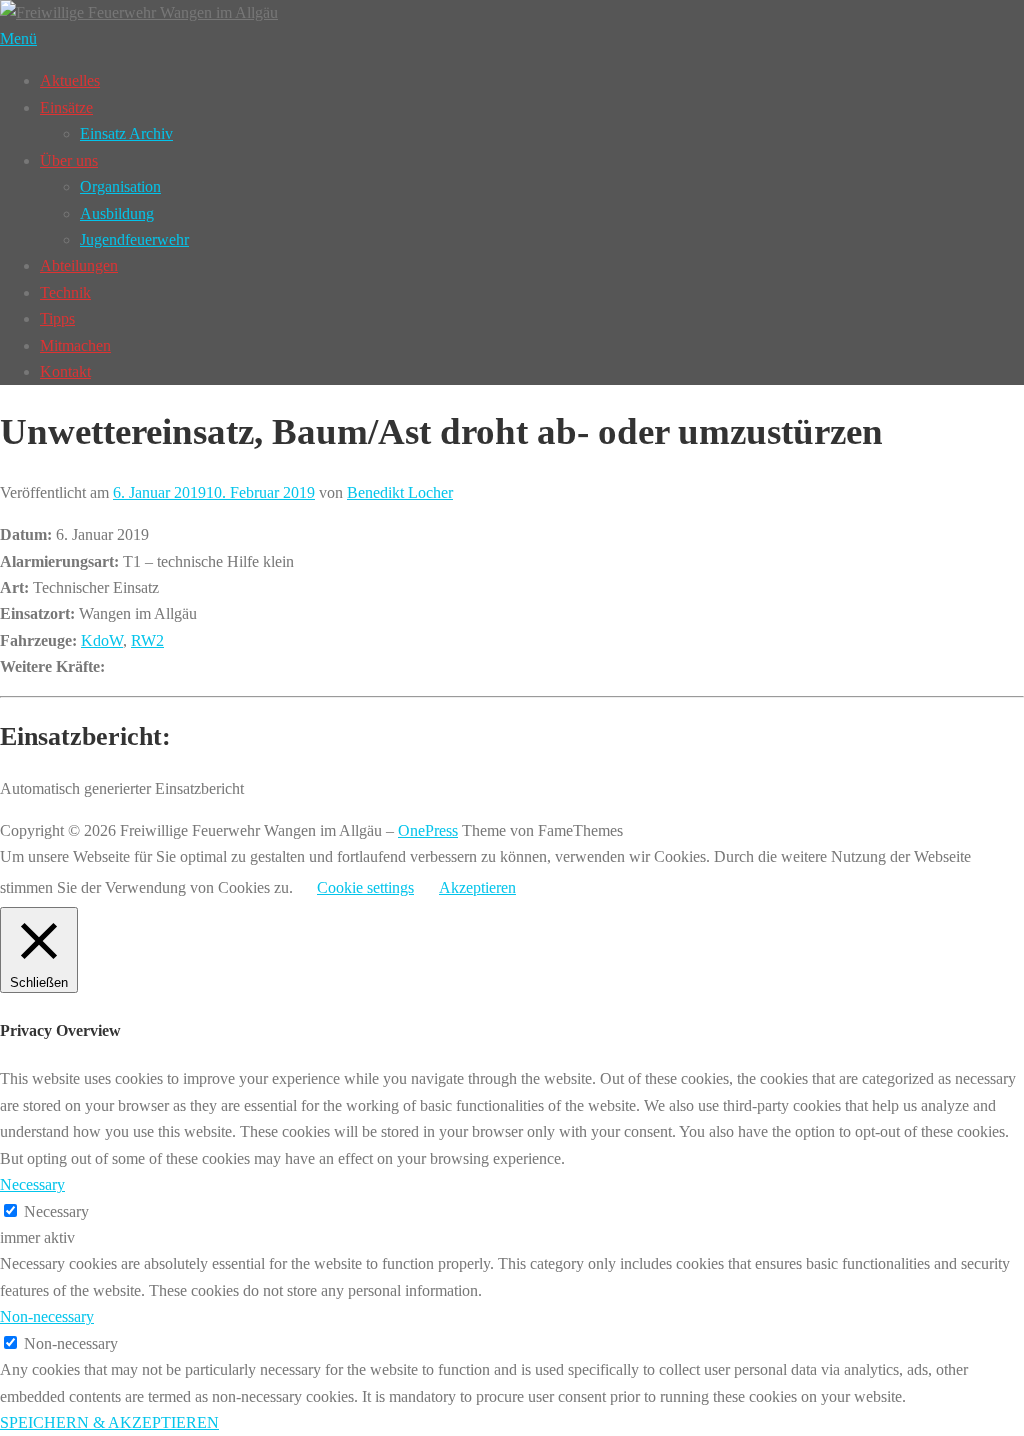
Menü (18, 38)
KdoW (102, 640)
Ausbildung (117, 213)
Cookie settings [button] (365, 887)
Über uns (69, 160)
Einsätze (66, 107)
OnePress (428, 830)
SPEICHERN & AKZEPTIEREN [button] (109, 1422)
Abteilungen (79, 265)
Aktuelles (70, 80)
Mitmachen (75, 345)
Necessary (56, 1211)
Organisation (120, 186)
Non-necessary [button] (47, 1316)
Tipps (57, 318)
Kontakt (65, 371)
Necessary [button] (32, 1184)
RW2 (147, 640)
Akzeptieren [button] (477, 887)
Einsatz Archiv (126, 133)
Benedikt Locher (400, 492)
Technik (65, 292)
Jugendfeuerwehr (134, 239)
